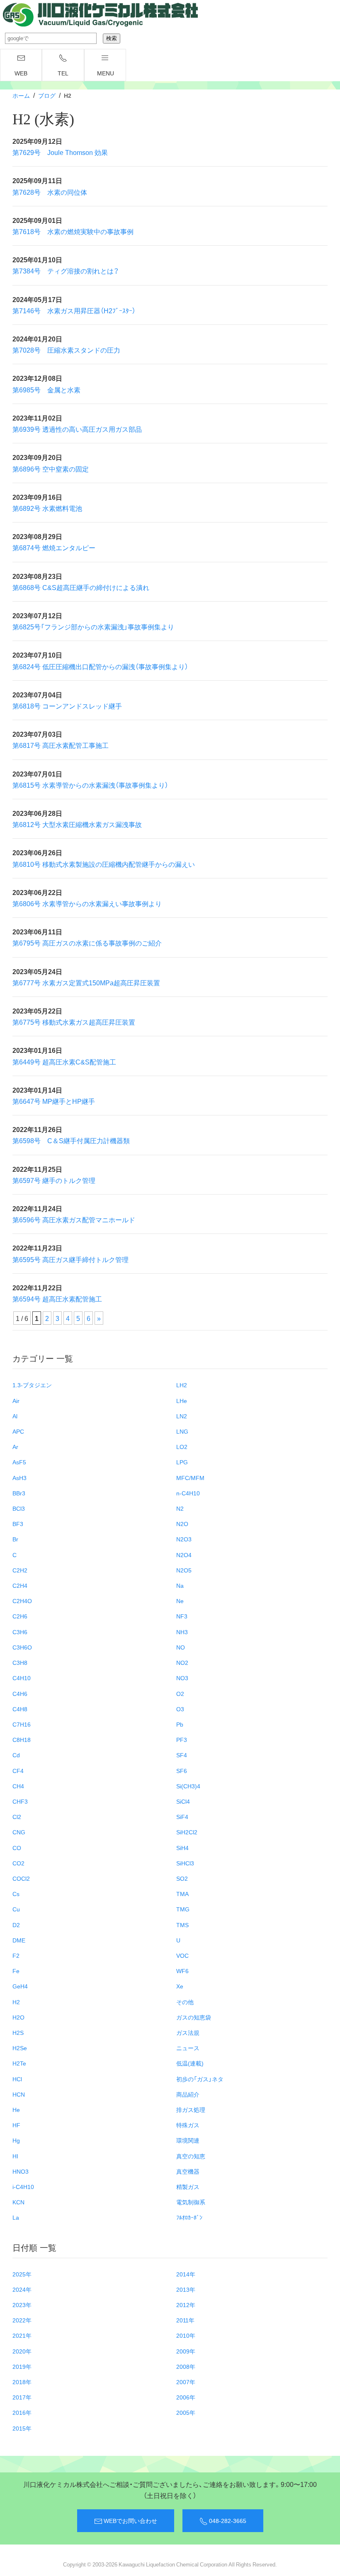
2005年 (186, 2412)
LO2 (182, 1446)
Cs (16, 1894)
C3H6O (22, 1647)
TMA (182, 1894)
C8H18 (22, 1739)
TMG (183, 1909)
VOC (182, 1955)
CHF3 (20, 1801)
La (16, 2217)
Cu (16, 1909)
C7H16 (22, 1724)
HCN (19, 2094)
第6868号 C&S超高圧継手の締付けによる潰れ (81, 587)
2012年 (186, 2305)
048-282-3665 (227, 2520)
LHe (182, 1400)
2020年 (22, 2351)
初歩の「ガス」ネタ (200, 2079)
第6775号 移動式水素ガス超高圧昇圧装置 (74, 1022)
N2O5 (184, 1570)
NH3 (182, 1632)
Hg (16, 2140)
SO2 (182, 1878)
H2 (16, 2002)
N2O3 (184, 1539)
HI (15, 2156)
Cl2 (17, 1817)
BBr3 (19, 1493)
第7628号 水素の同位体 (50, 192)
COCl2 (21, 1878)
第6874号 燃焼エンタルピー (54, 547)
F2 (16, 1955)
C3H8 (20, 1662)
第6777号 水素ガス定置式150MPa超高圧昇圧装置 (86, 982)
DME (19, 1940)
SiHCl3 (185, 1863)
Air (16, 1400)
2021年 (22, 2335)
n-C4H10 (188, 1493)
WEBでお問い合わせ (130, 2520)
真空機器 (188, 2171)
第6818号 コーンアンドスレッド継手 (67, 706)
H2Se (20, 2048)
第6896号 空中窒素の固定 (51, 469)
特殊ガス (188, 2125)
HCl (17, 2079)
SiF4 (182, 1817)
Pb (180, 1724)
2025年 (22, 2274)
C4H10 (22, 1678)
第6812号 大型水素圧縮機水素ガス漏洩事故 (77, 824)
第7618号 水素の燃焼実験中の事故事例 (73, 231)
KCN (18, 2202)
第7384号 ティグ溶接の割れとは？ (66, 271)
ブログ (47, 95)
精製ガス (188, 2187)
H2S (18, 2032)
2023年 (22, 2305)
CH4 (18, 1786)
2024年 (22, 2289)
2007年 (186, 2382)
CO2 (18, 1863)
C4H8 (20, 1709)
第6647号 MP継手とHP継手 (54, 1101)
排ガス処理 (191, 2109)
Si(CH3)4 (188, 1786)
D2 (16, 1925)
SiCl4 (183, 1801)
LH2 (182, 1385)
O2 (180, 1693)
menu (106, 73)
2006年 (186, 2397)
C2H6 (20, 1616)
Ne (180, 1601)
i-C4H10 (23, 2187)
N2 (180, 1508)
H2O (18, 2017)
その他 (185, 2002)
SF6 (182, 1771)
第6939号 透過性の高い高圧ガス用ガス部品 (77, 429)
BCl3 (19, 1508)
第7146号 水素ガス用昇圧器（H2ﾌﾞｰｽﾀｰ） (74, 310)
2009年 (186, 2351)
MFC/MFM (190, 1478)
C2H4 (20, 1585)
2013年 (186, 2289)
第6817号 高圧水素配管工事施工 (61, 745)
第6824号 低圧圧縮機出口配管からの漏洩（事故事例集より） (100, 666)
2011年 (185, 2320)
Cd (16, 1755)
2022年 (22, 2320)
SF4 (182, 1755)
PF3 (182, 1739)
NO (181, 1647)
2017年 (22, 2397)
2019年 (22, 2366)
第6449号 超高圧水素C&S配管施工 (64, 1062)
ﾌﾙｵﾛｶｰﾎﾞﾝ (189, 2217)
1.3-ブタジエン (32, 1385)
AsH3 (19, 1478)
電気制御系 (191, 2202)
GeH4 (20, 1986)
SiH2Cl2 (187, 1832)
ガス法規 (188, 2032)
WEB (21, 73)
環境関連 (188, 2140)
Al (15, 1416)
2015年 (22, 2428)
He (16, 2109)
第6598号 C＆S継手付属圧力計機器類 (71, 1140)
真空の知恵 (191, 2156)
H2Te (19, 2063)
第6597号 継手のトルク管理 (54, 1180)
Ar (15, 1446)
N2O (182, 1524)
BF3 (18, 1524)
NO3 (182, 1678)
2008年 (186, 2366)
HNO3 (21, 2171)
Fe (16, 1971)
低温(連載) (190, 2063)
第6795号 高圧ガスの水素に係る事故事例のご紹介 (87, 943)
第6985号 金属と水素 (46, 389)
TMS (182, 1925)
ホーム (21, 95)
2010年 (186, 2335)
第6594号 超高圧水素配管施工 (57, 1299)
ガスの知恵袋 (194, 2017)
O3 (180, 1709)
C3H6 (20, 1632)
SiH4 (182, 1848)
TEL (63, 73)
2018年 (22, 2382)
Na (180, 1585)
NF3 (182, 1616)
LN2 (182, 1416)
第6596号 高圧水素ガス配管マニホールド (74, 1219)
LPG (182, 1462)
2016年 (22, 2412)
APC (18, 1431)
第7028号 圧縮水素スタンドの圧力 (66, 350)
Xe (180, 1986)
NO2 (182, 1662)
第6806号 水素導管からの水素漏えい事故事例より (87, 903)
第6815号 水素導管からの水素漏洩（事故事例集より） (90, 785)
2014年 (186, 2274)
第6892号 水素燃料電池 (47, 508)
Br (15, 1539)
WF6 (182, 1971)
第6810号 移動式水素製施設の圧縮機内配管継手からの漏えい (104, 864)
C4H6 (20, 1693)
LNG (182, 1431)
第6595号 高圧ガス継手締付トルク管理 (70, 1259)
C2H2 (20, 1570)
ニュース (188, 2048)
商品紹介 (188, 2094)
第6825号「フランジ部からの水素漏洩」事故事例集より (93, 626)
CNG (19, 1832)
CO (17, 1848)
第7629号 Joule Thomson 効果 (60, 152)
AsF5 (19, 1462)
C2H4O (22, 1601)
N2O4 (184, 1555)
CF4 (18, 1771)
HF (16, 2125)
